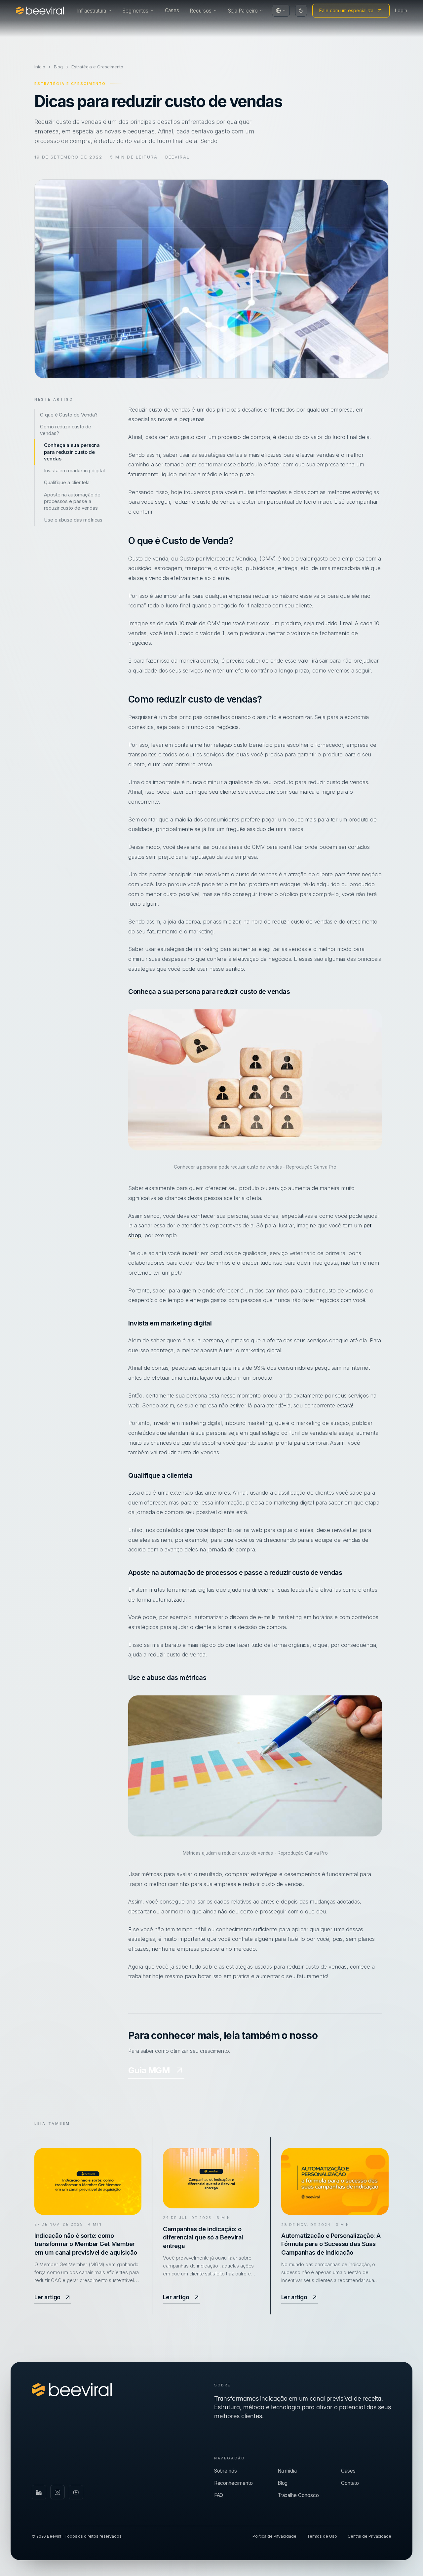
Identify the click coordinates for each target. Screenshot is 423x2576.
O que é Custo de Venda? (69, 415)
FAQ (219, 2495)
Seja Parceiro (243, 11)
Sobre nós (226, 2471)
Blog (58, 67)
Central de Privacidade (369, 2536)
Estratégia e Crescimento (97, 67)
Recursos (200, 11)
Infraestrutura (92, 11)
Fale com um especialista (346, 10)
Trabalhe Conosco (298, 2495)
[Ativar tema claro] (301, 11)
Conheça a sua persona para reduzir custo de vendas (72, 452)
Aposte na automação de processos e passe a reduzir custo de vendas (72, 501)
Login (401, 10)
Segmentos (135, 11)
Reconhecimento (233, 2483)
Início (40, 67)
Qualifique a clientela (67, 483)
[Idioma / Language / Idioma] (281, 11)
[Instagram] (58, 2492)
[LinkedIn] (39, 2492)
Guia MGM (149, 2070)
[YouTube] (76, 2492)
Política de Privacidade (274, 2536)
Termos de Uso (322, 2536)
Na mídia (287, 2471)
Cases (172, 10)
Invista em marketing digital (74, 471)
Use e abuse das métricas (73, 520)
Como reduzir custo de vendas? (66, 430)
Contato (350, 2483)
